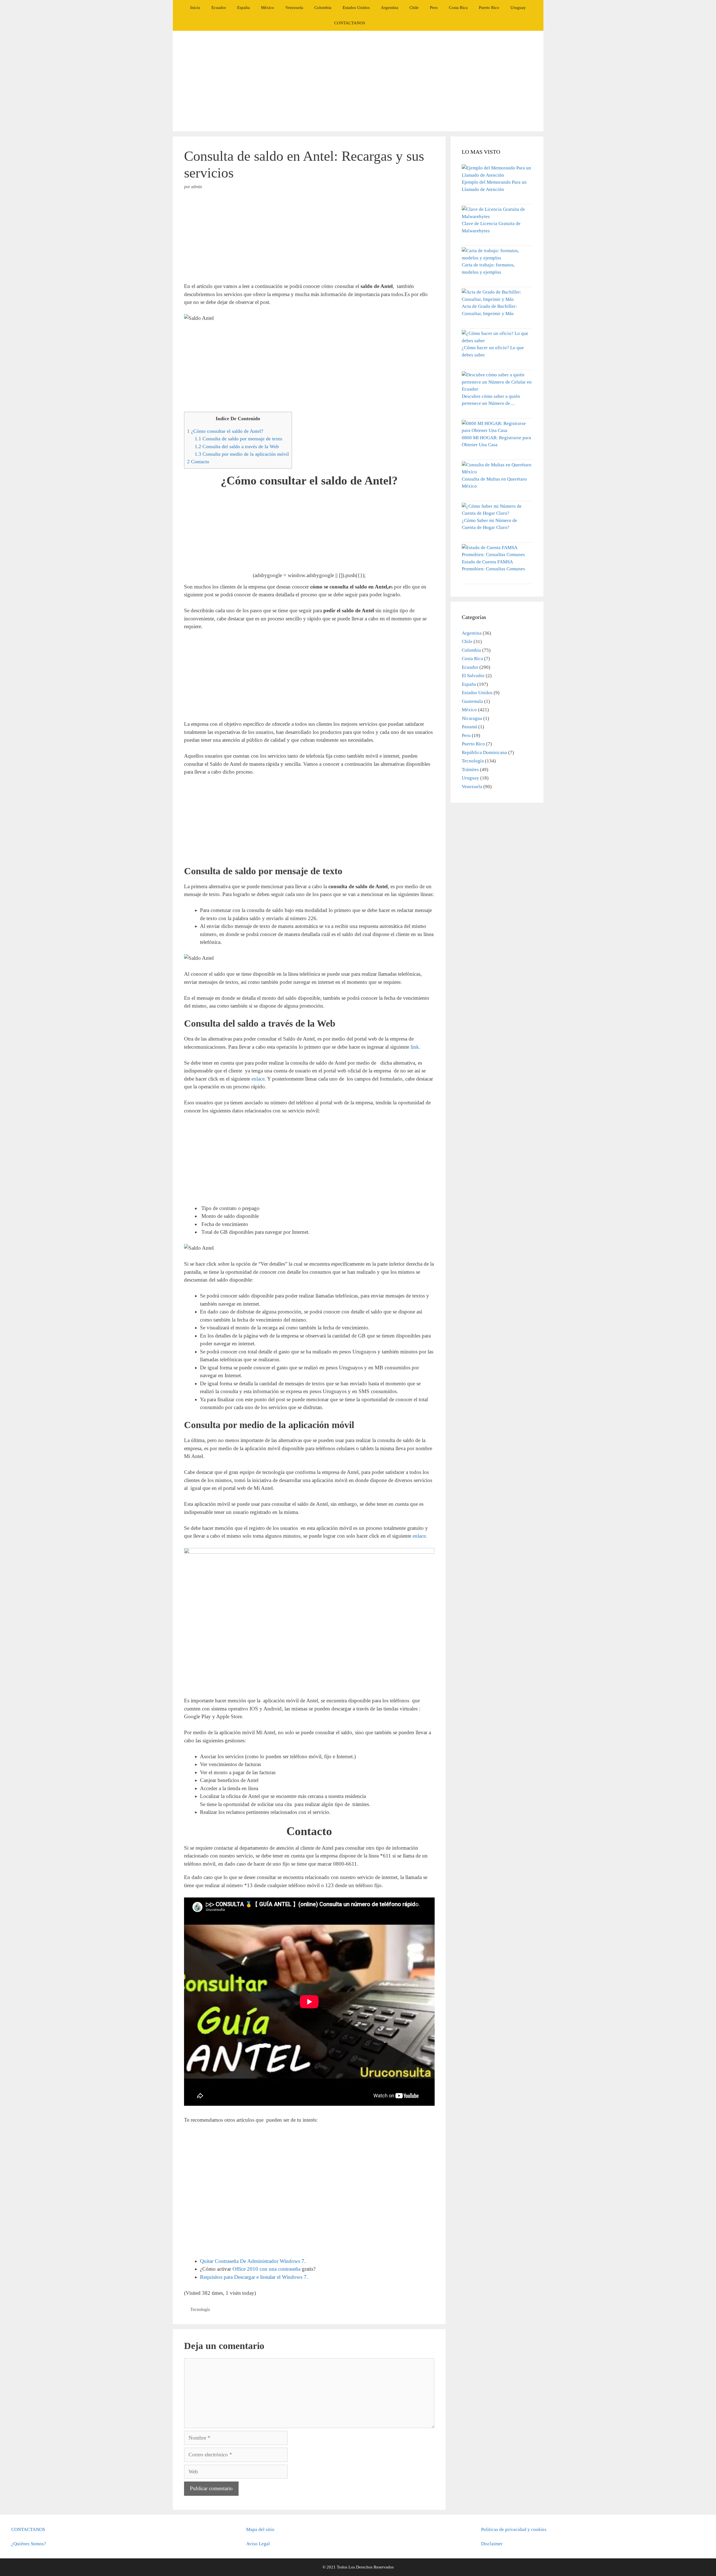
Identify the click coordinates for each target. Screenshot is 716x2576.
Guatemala (472, 701)
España (243, 8)
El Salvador (473, 676)
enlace (258, 1079)
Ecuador (219, 8)
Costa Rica (458, 8)
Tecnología (200, 2309)
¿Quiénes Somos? (29, 2544)
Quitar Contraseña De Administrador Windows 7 (252, 2261)
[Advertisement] (358, 81)
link (415, 1047)
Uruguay (518, 8)
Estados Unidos (356, 8)
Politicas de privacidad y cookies (514, 2529)
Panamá (469, 727)
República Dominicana (484, 752)
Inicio (195, 8)
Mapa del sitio (260, 2529)
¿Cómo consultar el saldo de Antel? (225, 431)
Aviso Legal (258, 2544)
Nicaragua (472, 718)
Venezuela (294, 8)
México (268, 8)
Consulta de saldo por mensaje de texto (238, 439)
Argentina (390, 8)
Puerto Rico (489, 8)
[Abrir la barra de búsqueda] (379, 23)
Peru (434, 8)
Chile (414, 8)
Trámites (470, 770)
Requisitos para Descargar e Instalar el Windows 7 (253, 2277)
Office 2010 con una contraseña (266, 2269)
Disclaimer (492, 2544)
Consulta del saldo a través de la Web (237, 446)
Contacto (198, 462)
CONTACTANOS (350, 23)
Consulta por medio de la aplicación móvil (242, 454)
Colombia (323, 8)
